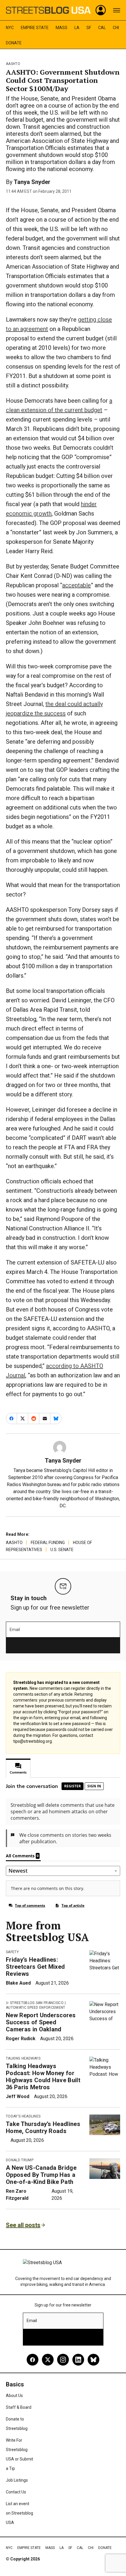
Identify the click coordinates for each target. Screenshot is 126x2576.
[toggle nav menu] (117, 10)
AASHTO (13, 64)
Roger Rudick (21, 2039)
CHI (116, 28)
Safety (12, 1952)
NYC (10, 28)
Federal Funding (48, 1543)
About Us (14, 2396)
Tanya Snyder (32, 182)
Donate (14, 43)
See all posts (23, 2225)
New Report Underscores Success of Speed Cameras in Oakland (41, 2022)
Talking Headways (23, 2058)
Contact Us (16, 2492)
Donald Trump (20, 2160)
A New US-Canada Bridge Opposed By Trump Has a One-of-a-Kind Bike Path (41, 2175)
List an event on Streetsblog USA (19, 2513)
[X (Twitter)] (48, 2360)
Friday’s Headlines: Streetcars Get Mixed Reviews (35, 1967)
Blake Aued (18, 1983)
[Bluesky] (93, 2360)
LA (77, 28)
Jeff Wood (18, 2096)
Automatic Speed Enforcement (36, 2008)
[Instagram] (63, 2360)
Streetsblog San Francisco (37, 2003)
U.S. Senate (62, 1550)
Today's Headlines (23, 2116)
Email (15, 1630)
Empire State (35, 28)
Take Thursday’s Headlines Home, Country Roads (43, 2127)
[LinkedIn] (78, 2360)
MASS (62, 28)
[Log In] (101, 10)
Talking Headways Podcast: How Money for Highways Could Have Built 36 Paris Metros (43, 2077)
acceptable (76, 585)
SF (89, 28)
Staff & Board (19, 2407)
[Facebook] (33, 2360)
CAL (102, 28)
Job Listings (17, 2480)
